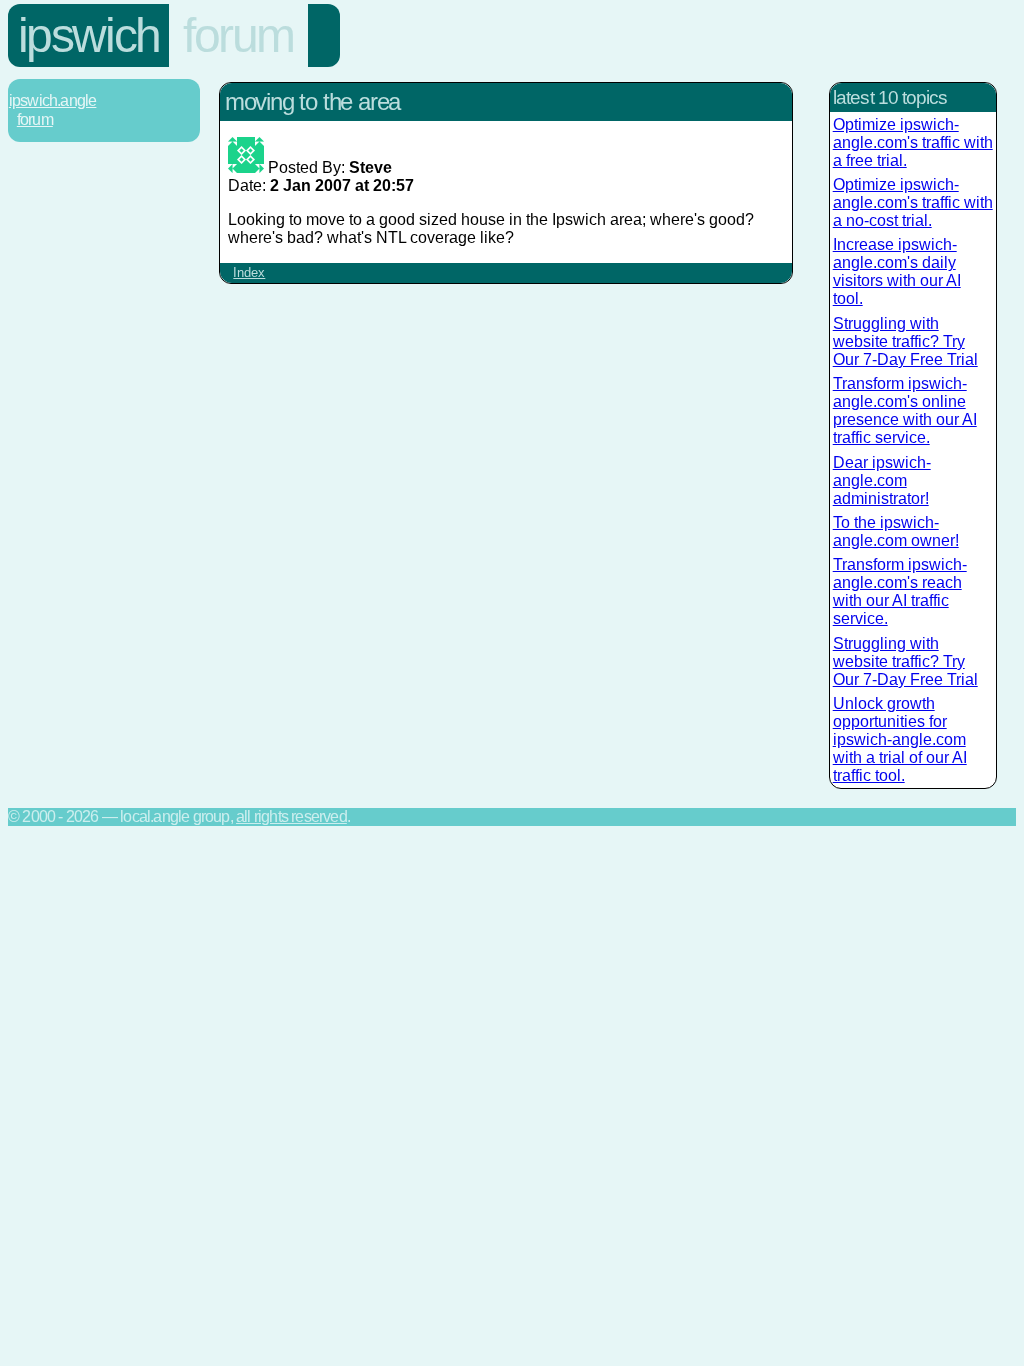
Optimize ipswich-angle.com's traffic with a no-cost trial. (913, 202)
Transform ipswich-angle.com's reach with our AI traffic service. (900, 591)
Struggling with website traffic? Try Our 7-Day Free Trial (905, 341)
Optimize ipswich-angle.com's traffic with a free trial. (913, 142)
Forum (238, 35)
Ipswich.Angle (53, 100)
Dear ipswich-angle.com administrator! (882, 480)
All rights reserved (291, 816)
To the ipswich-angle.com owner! (896, 531)
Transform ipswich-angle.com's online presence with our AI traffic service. (905, 410)
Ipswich (89, 35)
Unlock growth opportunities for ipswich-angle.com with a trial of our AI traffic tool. (900, 739)
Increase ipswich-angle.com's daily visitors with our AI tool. (897, 271)
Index (249, 272)
